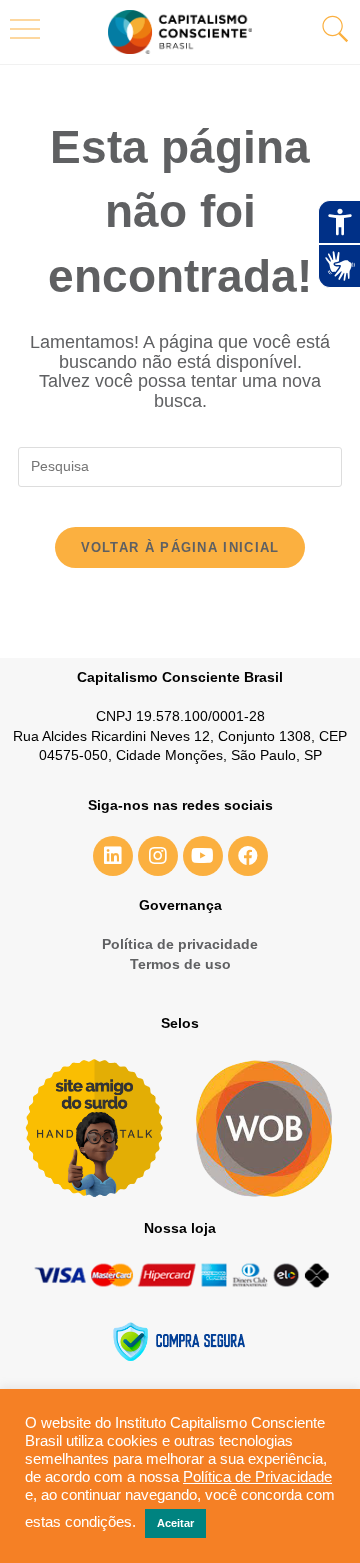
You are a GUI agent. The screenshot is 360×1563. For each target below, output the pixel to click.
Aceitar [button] (175, 1523)
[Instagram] (158, 856)
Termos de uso (180, 964)
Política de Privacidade (257, 1477)
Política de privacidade (180, 944)
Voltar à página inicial (180, 547)
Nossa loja (180, 1228)
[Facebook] (248, 856)
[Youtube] (203, 856)
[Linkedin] (113, 856)
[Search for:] (180, 465)
